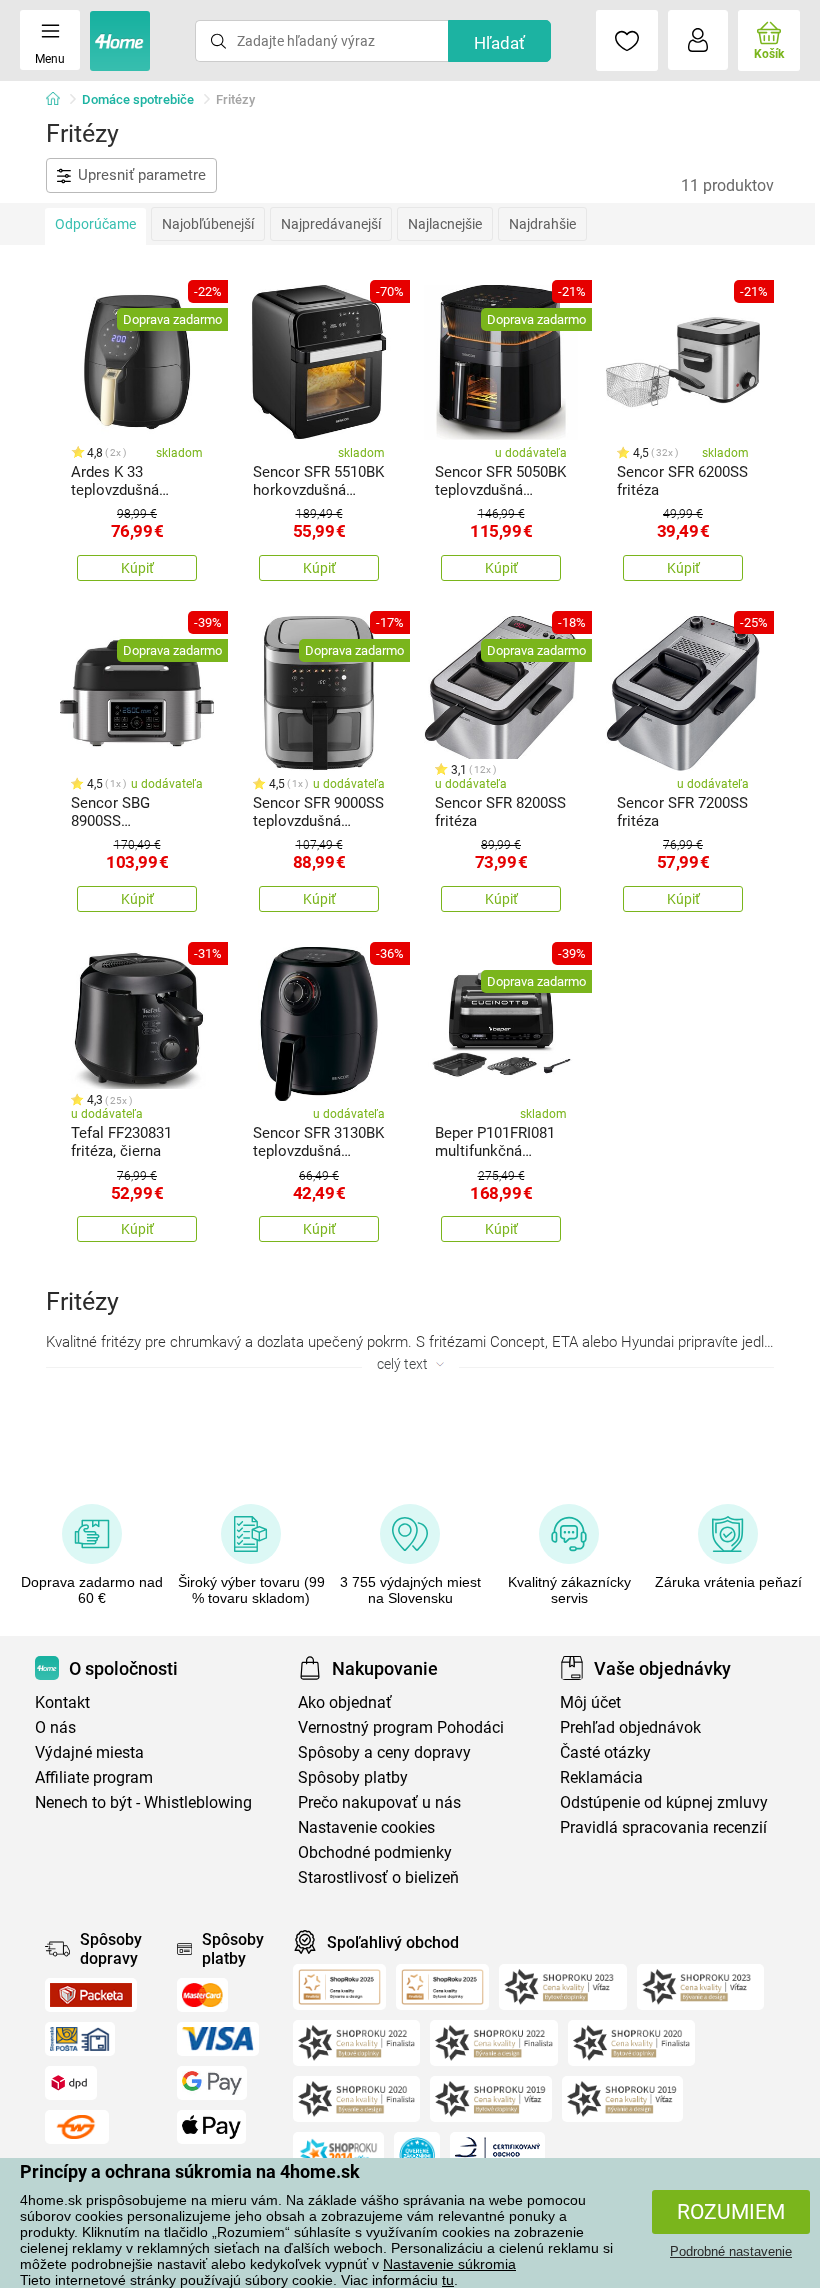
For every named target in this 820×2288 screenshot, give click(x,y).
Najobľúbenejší (208, 224)
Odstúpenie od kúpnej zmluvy (664, 1802)
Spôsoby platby (353, 1777)
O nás (55, 1727)
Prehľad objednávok (630, 1727)
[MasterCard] (202, 1995)
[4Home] (60, 100)
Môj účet (590, 1702)
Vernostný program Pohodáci (401, 1727)
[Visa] (218, 2039)
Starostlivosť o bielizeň (378, 1877)
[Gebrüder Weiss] (77, 2127)
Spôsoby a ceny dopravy (384, 1752)
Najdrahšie (542, 224)
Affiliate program (94, 1777)
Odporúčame (95, 224)
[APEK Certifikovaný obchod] (497, 2155)
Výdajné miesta (89, 1752)
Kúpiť (137, 568)
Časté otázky (605, 1752)
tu (448, 2280)
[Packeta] (91, 1995)
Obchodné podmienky (375, 1852)
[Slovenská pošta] (80, 2039)
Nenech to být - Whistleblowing (143, 1802)
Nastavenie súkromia (449, 2264)
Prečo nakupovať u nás (379, 1802)
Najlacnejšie (445, 224)
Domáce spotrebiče (138, 99)
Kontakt (62, 1702)
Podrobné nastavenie (731, 2251)
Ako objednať (345, 1702)
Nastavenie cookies (366, 1827)
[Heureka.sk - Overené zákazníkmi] (417, 2155)
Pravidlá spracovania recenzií (663, 1827)
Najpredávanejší (331, 224)
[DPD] (71, 2083)
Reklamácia (601, 1777)
